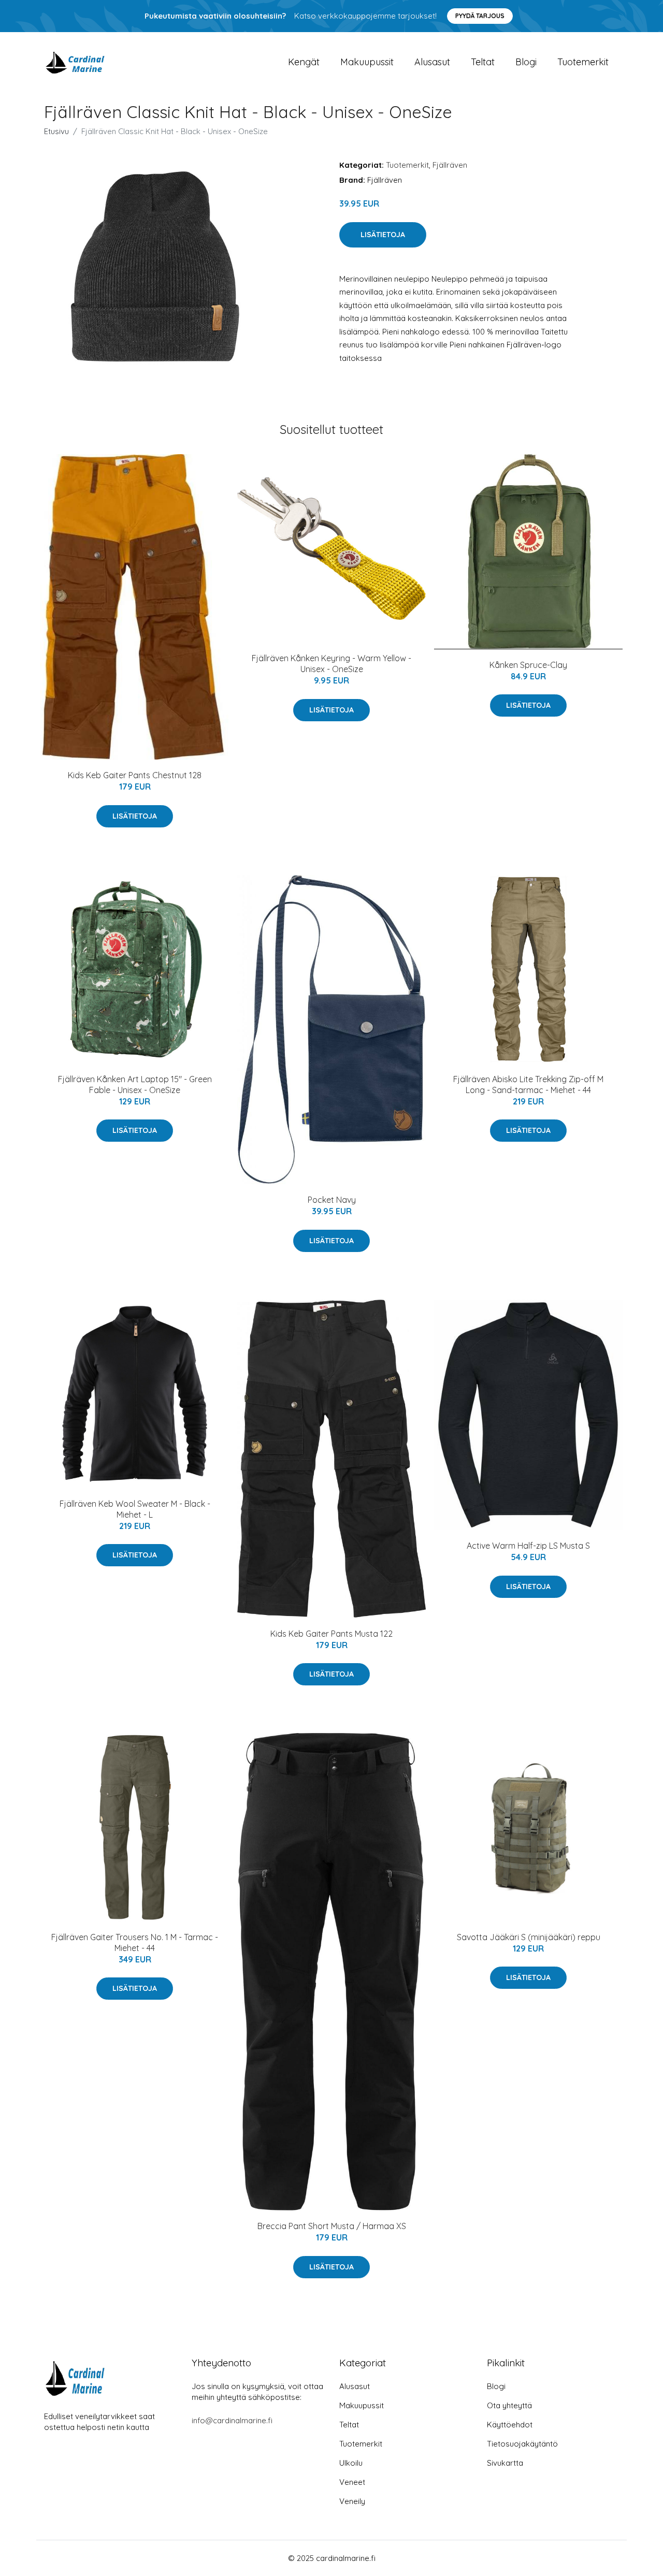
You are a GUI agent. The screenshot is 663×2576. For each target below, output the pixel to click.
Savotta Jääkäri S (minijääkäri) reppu (529, 1937)
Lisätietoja (383, 235)
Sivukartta (505, 2463)
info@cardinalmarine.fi (232, 2420)
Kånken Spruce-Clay (528, 665)
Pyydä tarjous (480, 16)
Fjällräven (450, 165)
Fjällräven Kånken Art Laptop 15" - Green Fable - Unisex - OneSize (135, 1085)
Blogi (526, 62)
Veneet (352, 2482)
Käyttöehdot (510, 2425)
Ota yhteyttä (509, 2405)
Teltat (483, 62)
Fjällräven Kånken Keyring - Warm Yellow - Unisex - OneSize (331, 664)
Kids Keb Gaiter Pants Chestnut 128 (135, 775)
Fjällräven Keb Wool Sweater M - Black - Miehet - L (135, 1509)
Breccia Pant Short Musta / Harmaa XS (332, 2226)
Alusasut (432, 62)
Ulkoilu (351, 2463)
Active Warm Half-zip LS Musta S (528, 1546)
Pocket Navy (332, 1200)
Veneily (352, 2501)
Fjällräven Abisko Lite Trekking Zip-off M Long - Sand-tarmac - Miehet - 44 (528, 1085)
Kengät (304, 62)
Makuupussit (367, 62)
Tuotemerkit (583, 62)
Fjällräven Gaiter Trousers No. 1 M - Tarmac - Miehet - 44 (135, 1942)
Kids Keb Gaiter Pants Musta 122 (331, 1634)
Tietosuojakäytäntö (522, 2444)
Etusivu (56, 131)
